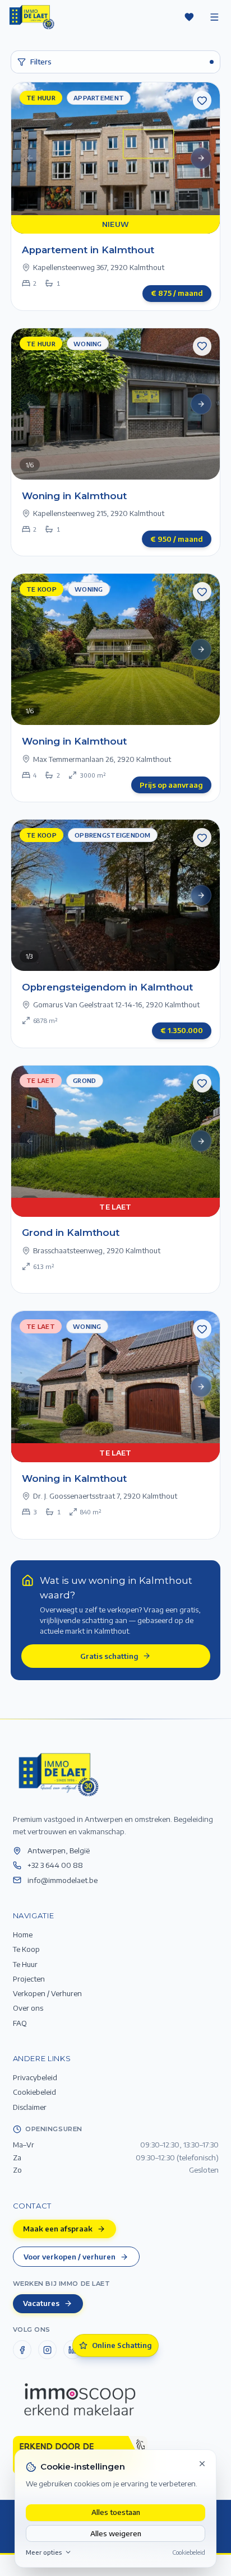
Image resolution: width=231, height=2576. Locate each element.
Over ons (28, 2008)
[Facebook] (22, 2350)
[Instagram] (48, 2350)
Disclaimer (30, 2107)
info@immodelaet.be (63, 1880)
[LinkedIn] (73, 2350)
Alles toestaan (116, 2512)
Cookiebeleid (189, 2552)
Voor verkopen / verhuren (70, 2256)
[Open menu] (214, 17)
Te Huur (25, 1964)
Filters (41, 61)
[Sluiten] (202, 2463)
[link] (116, 196)
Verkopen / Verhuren (47, 1993)
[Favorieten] (189, 17)
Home (23, 1934)
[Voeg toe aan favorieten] (202, 100)
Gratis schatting (109, 1656)
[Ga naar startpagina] (58, 1774)
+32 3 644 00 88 (55, 1865)
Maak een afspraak (58, 2228)
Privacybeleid (35, 2077)
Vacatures (41, 2303)
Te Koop (26, 1949)
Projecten (29, 1979)
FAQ (20, 2023)
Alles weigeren (116, 2533)
